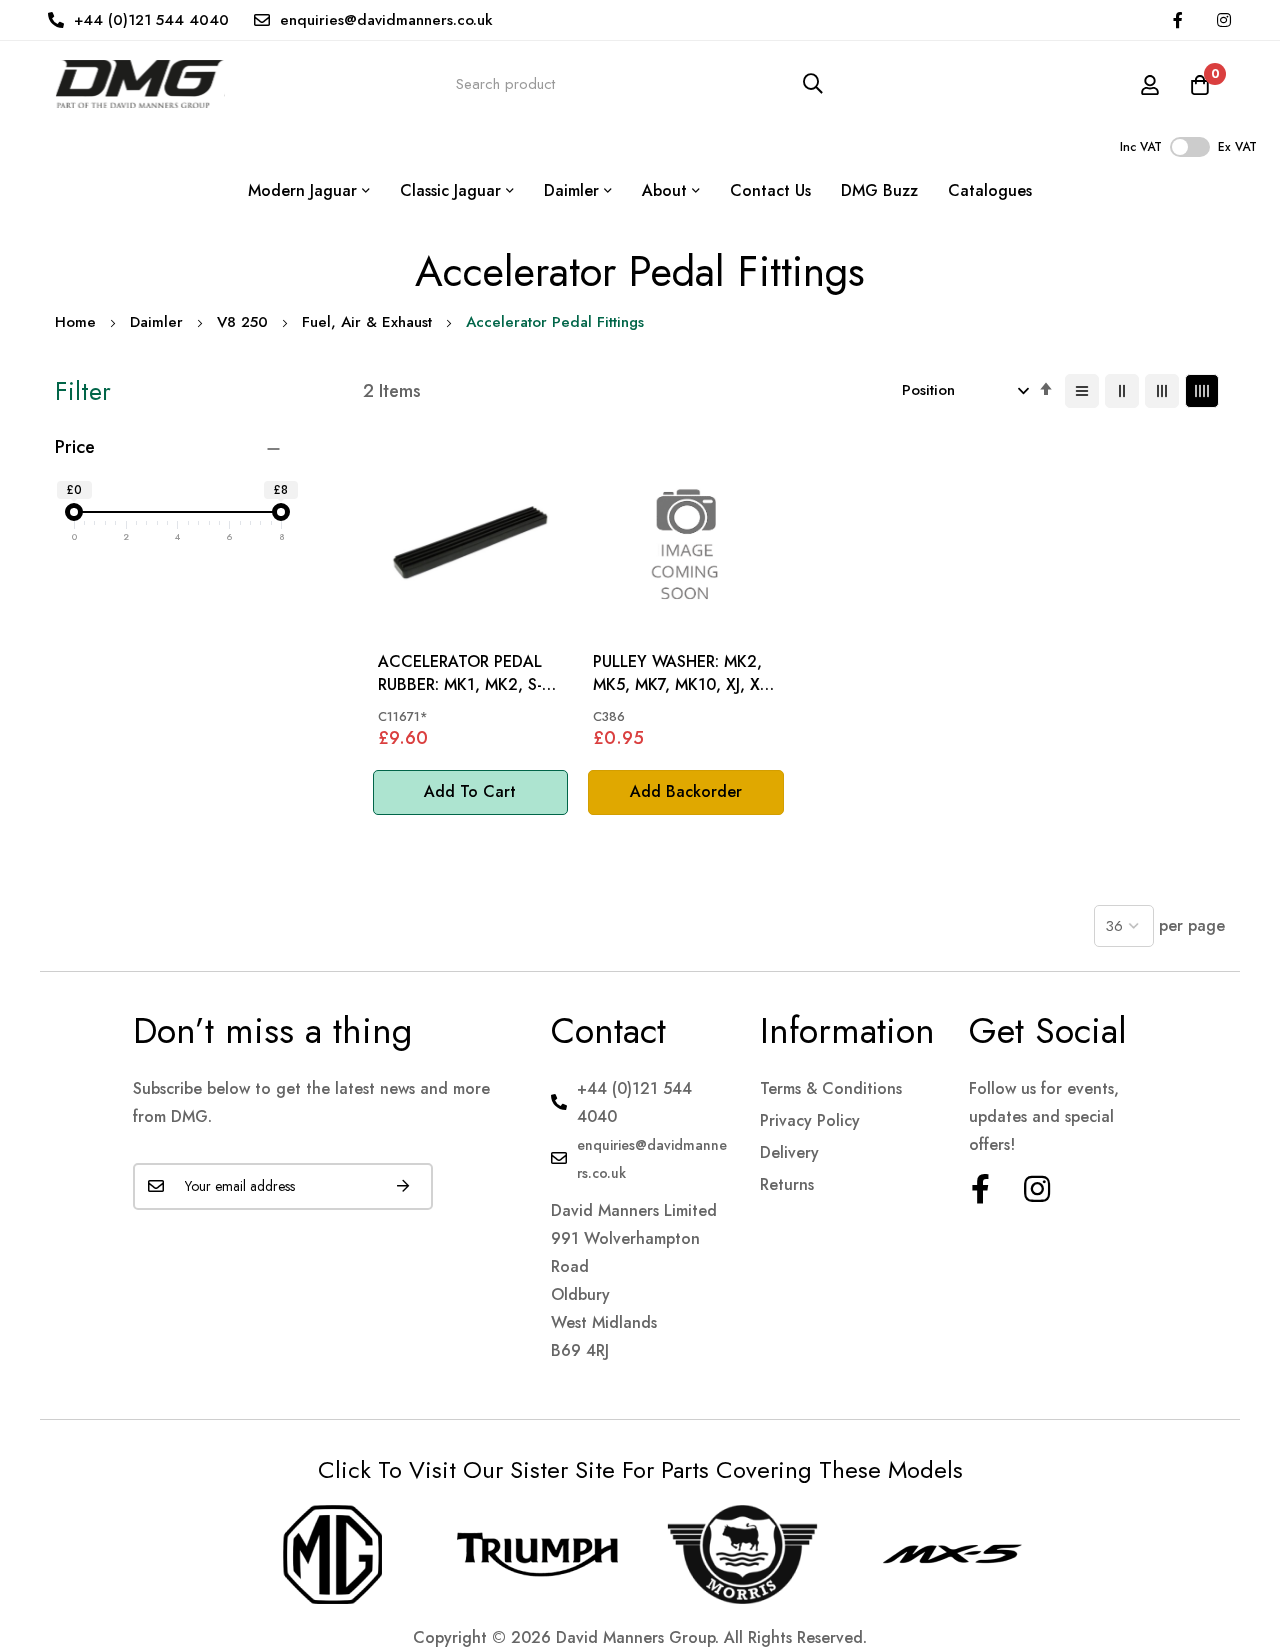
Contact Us (770, 190)
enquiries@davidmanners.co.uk (386, 20)
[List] (1082, 391)
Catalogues (990, 190)
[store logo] (140, 83)
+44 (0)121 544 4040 (151, 20)
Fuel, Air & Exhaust (367, 322)
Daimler (156, 322)
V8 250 (242, 322)
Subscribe (403, 1186)
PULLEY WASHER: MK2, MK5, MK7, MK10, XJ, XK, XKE (684, 673)
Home (75, 322)
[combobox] (640, 83)
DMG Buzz (879, 190)
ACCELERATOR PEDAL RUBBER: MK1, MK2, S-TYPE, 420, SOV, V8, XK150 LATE (460, 673)
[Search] (813, 83)
